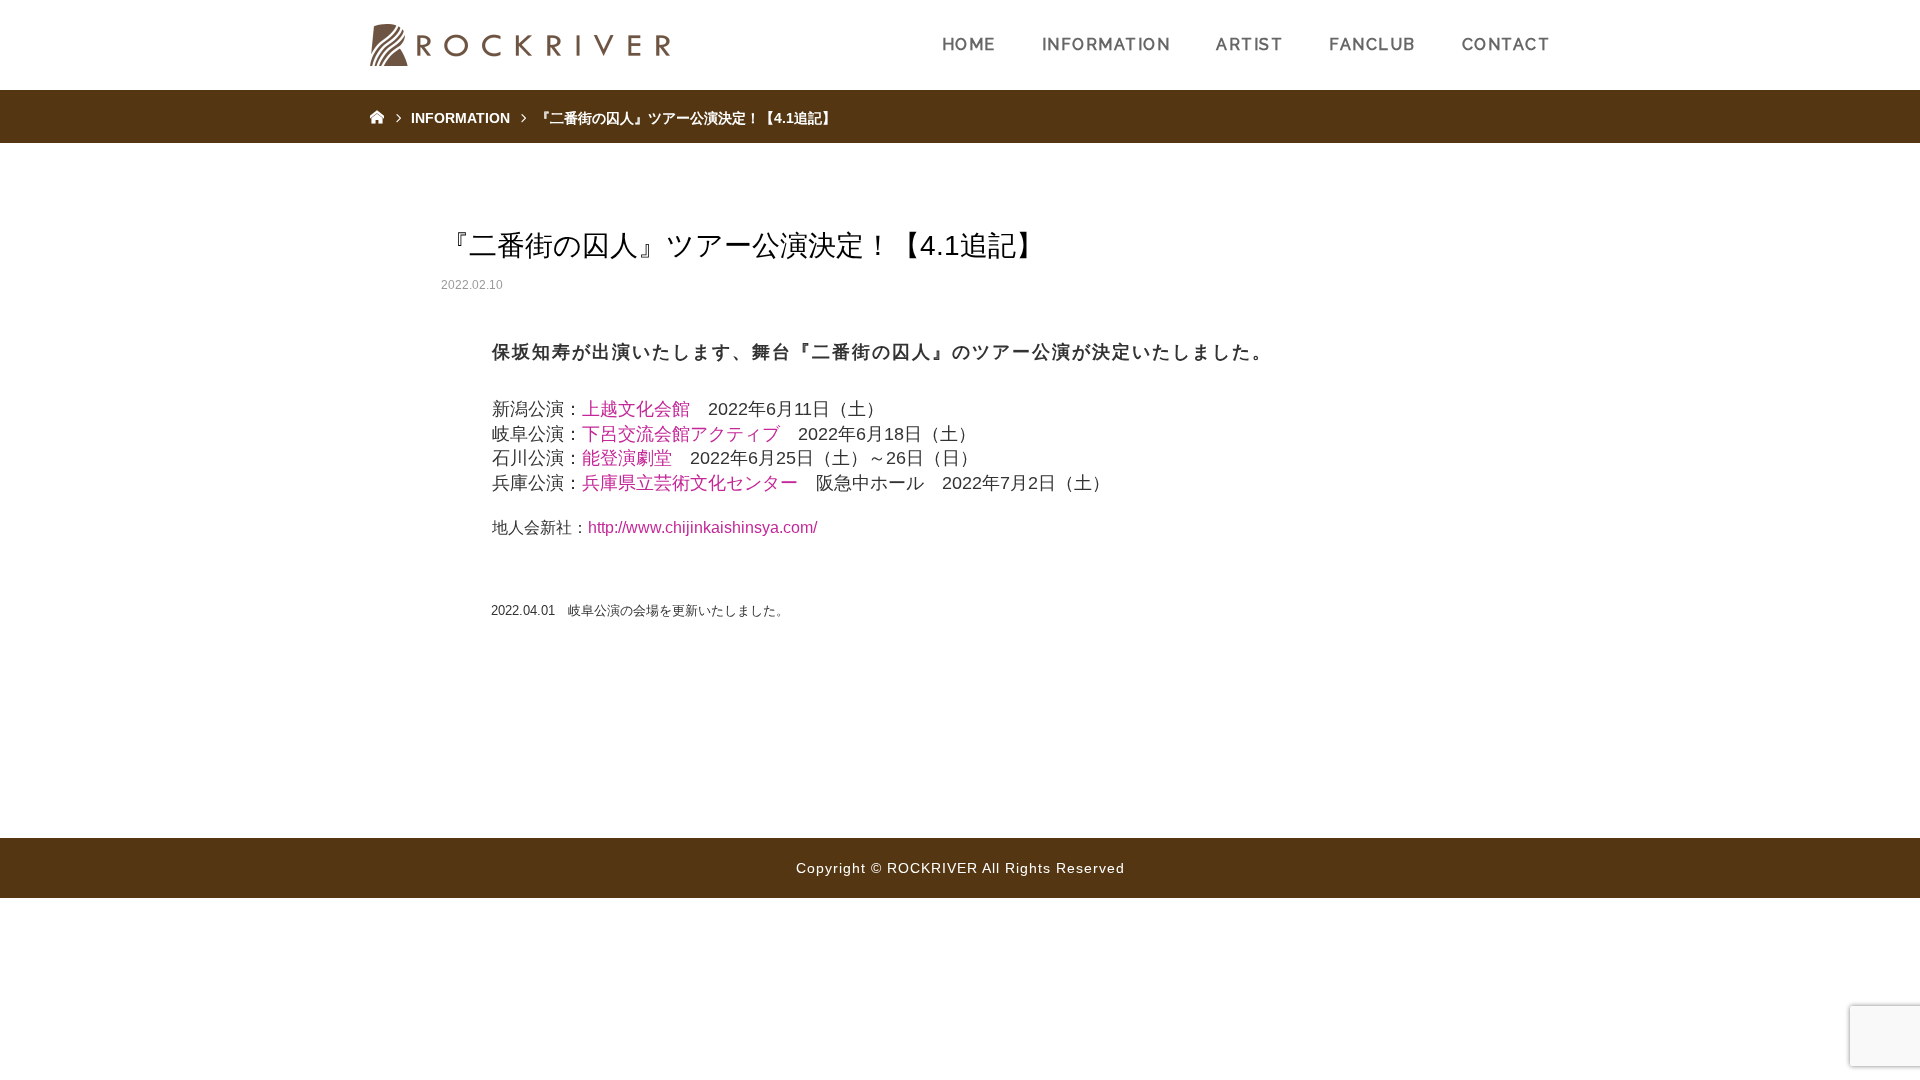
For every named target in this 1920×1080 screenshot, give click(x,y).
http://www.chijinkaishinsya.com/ (702, 527)
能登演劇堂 (627, 458)
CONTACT (1506, 44)
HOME (969, 44)
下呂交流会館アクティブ (681, 434)
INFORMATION (1106, 44)
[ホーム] (377, 116)
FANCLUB (1372, 44)
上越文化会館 (636, 409)
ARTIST (1249, 44)
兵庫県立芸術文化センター (690, 483)
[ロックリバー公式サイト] (520, 45)
